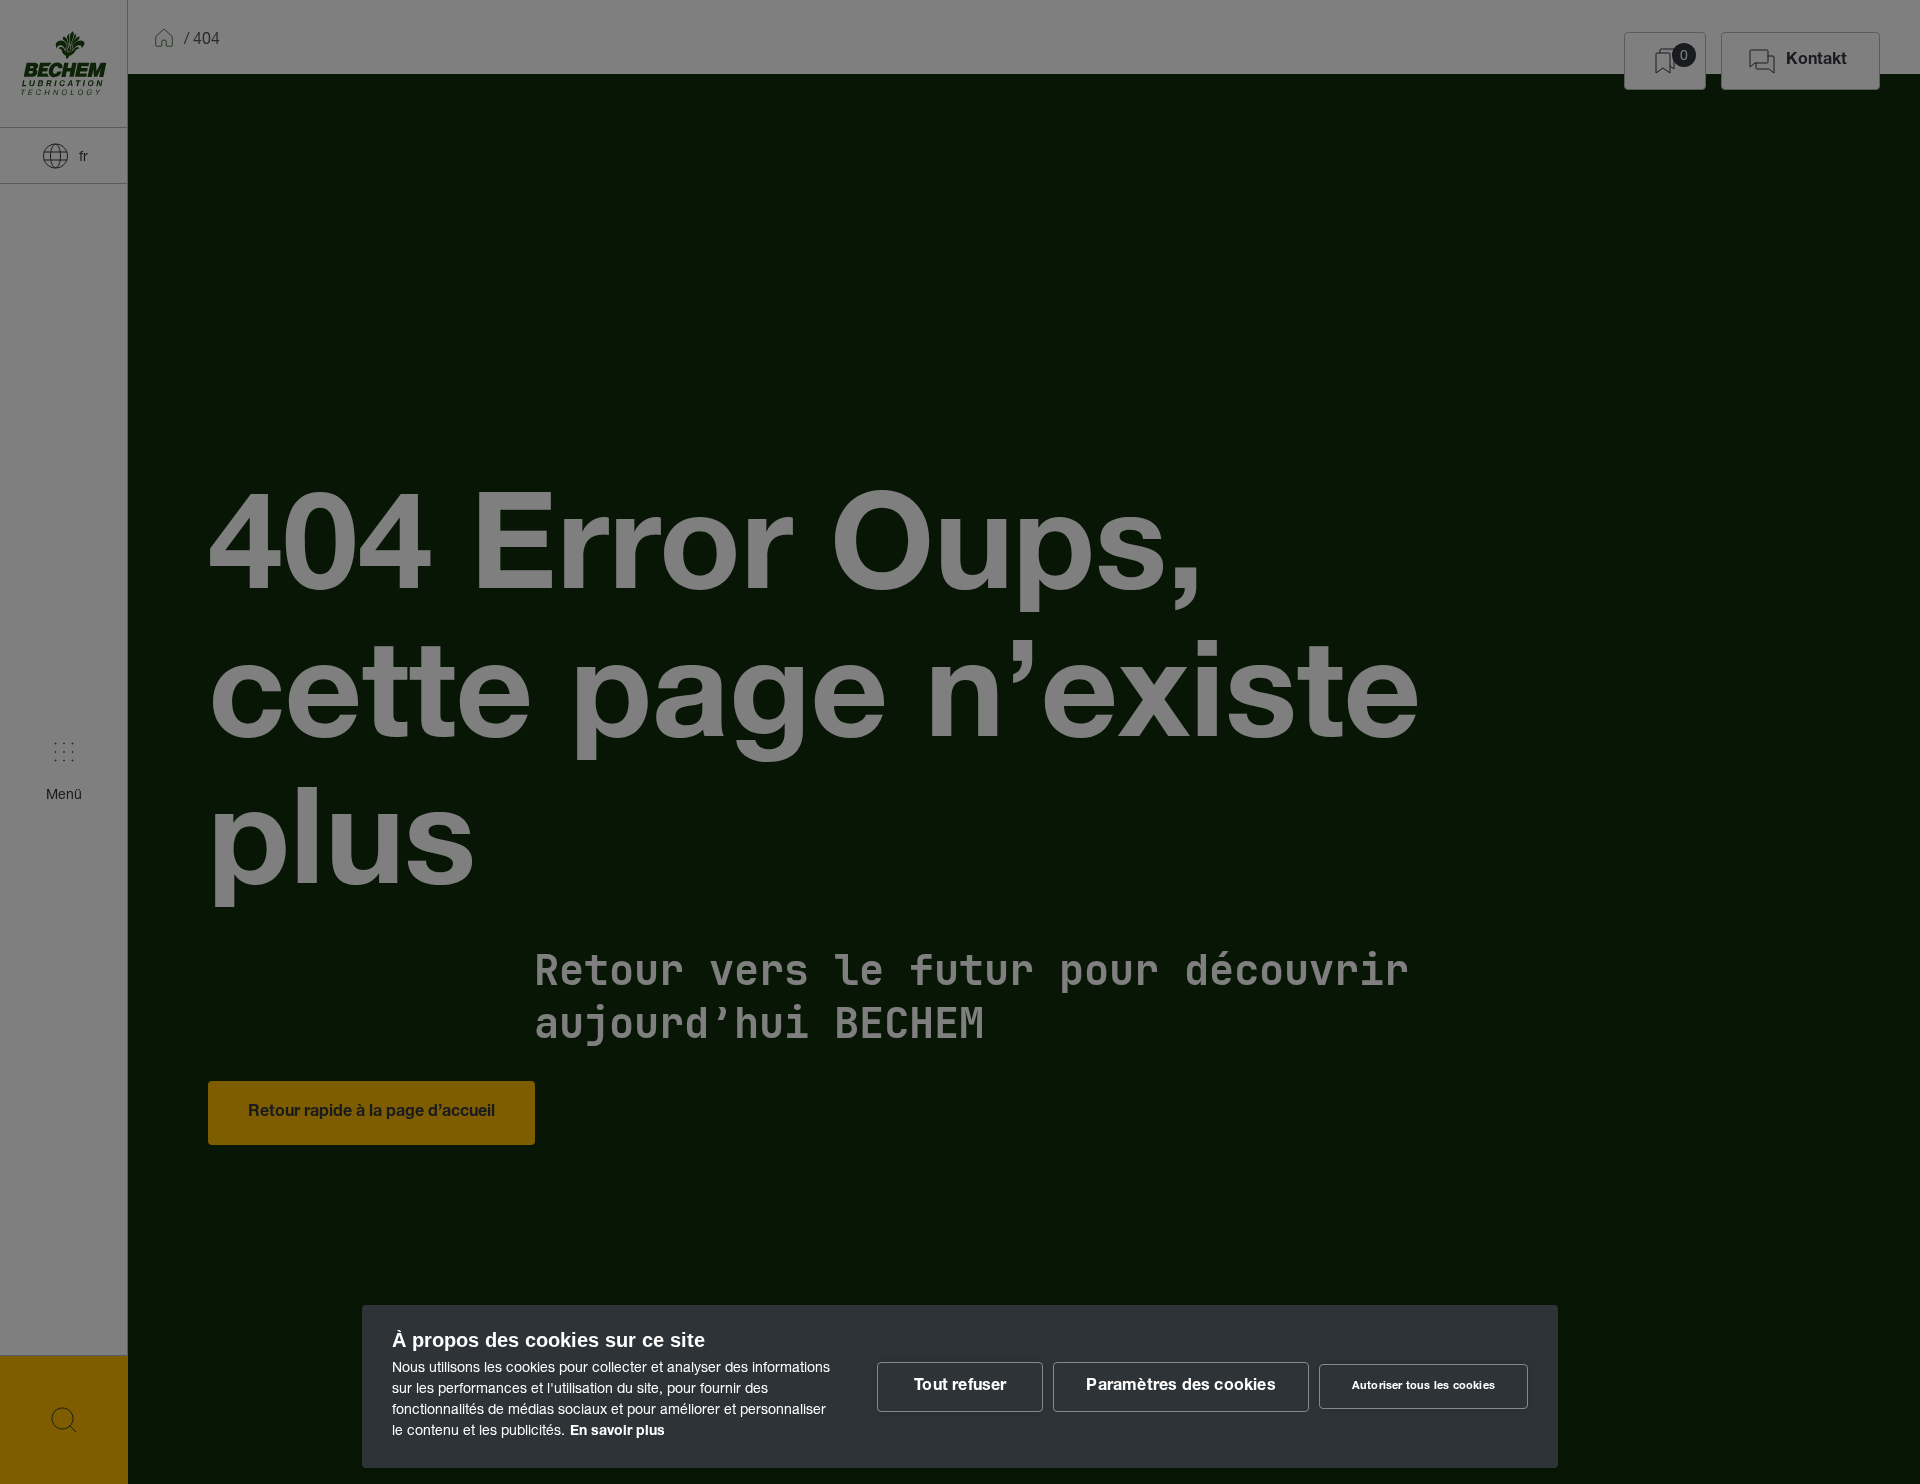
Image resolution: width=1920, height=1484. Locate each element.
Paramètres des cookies (1180, 1387)
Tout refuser (960, 1387)
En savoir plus (617, 1432)
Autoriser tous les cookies (1423, 1386)
